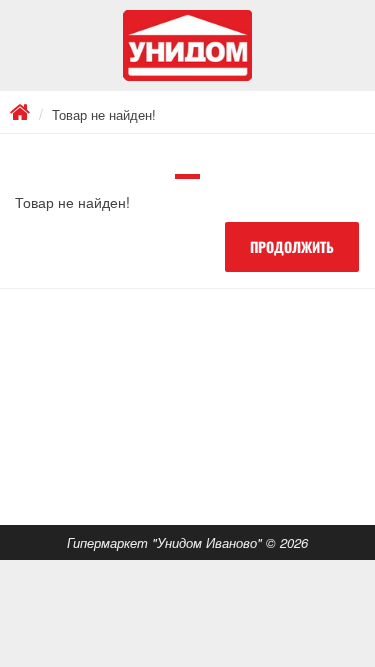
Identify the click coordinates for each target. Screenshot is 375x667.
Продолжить (292, 246)
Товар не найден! (104, 114)
